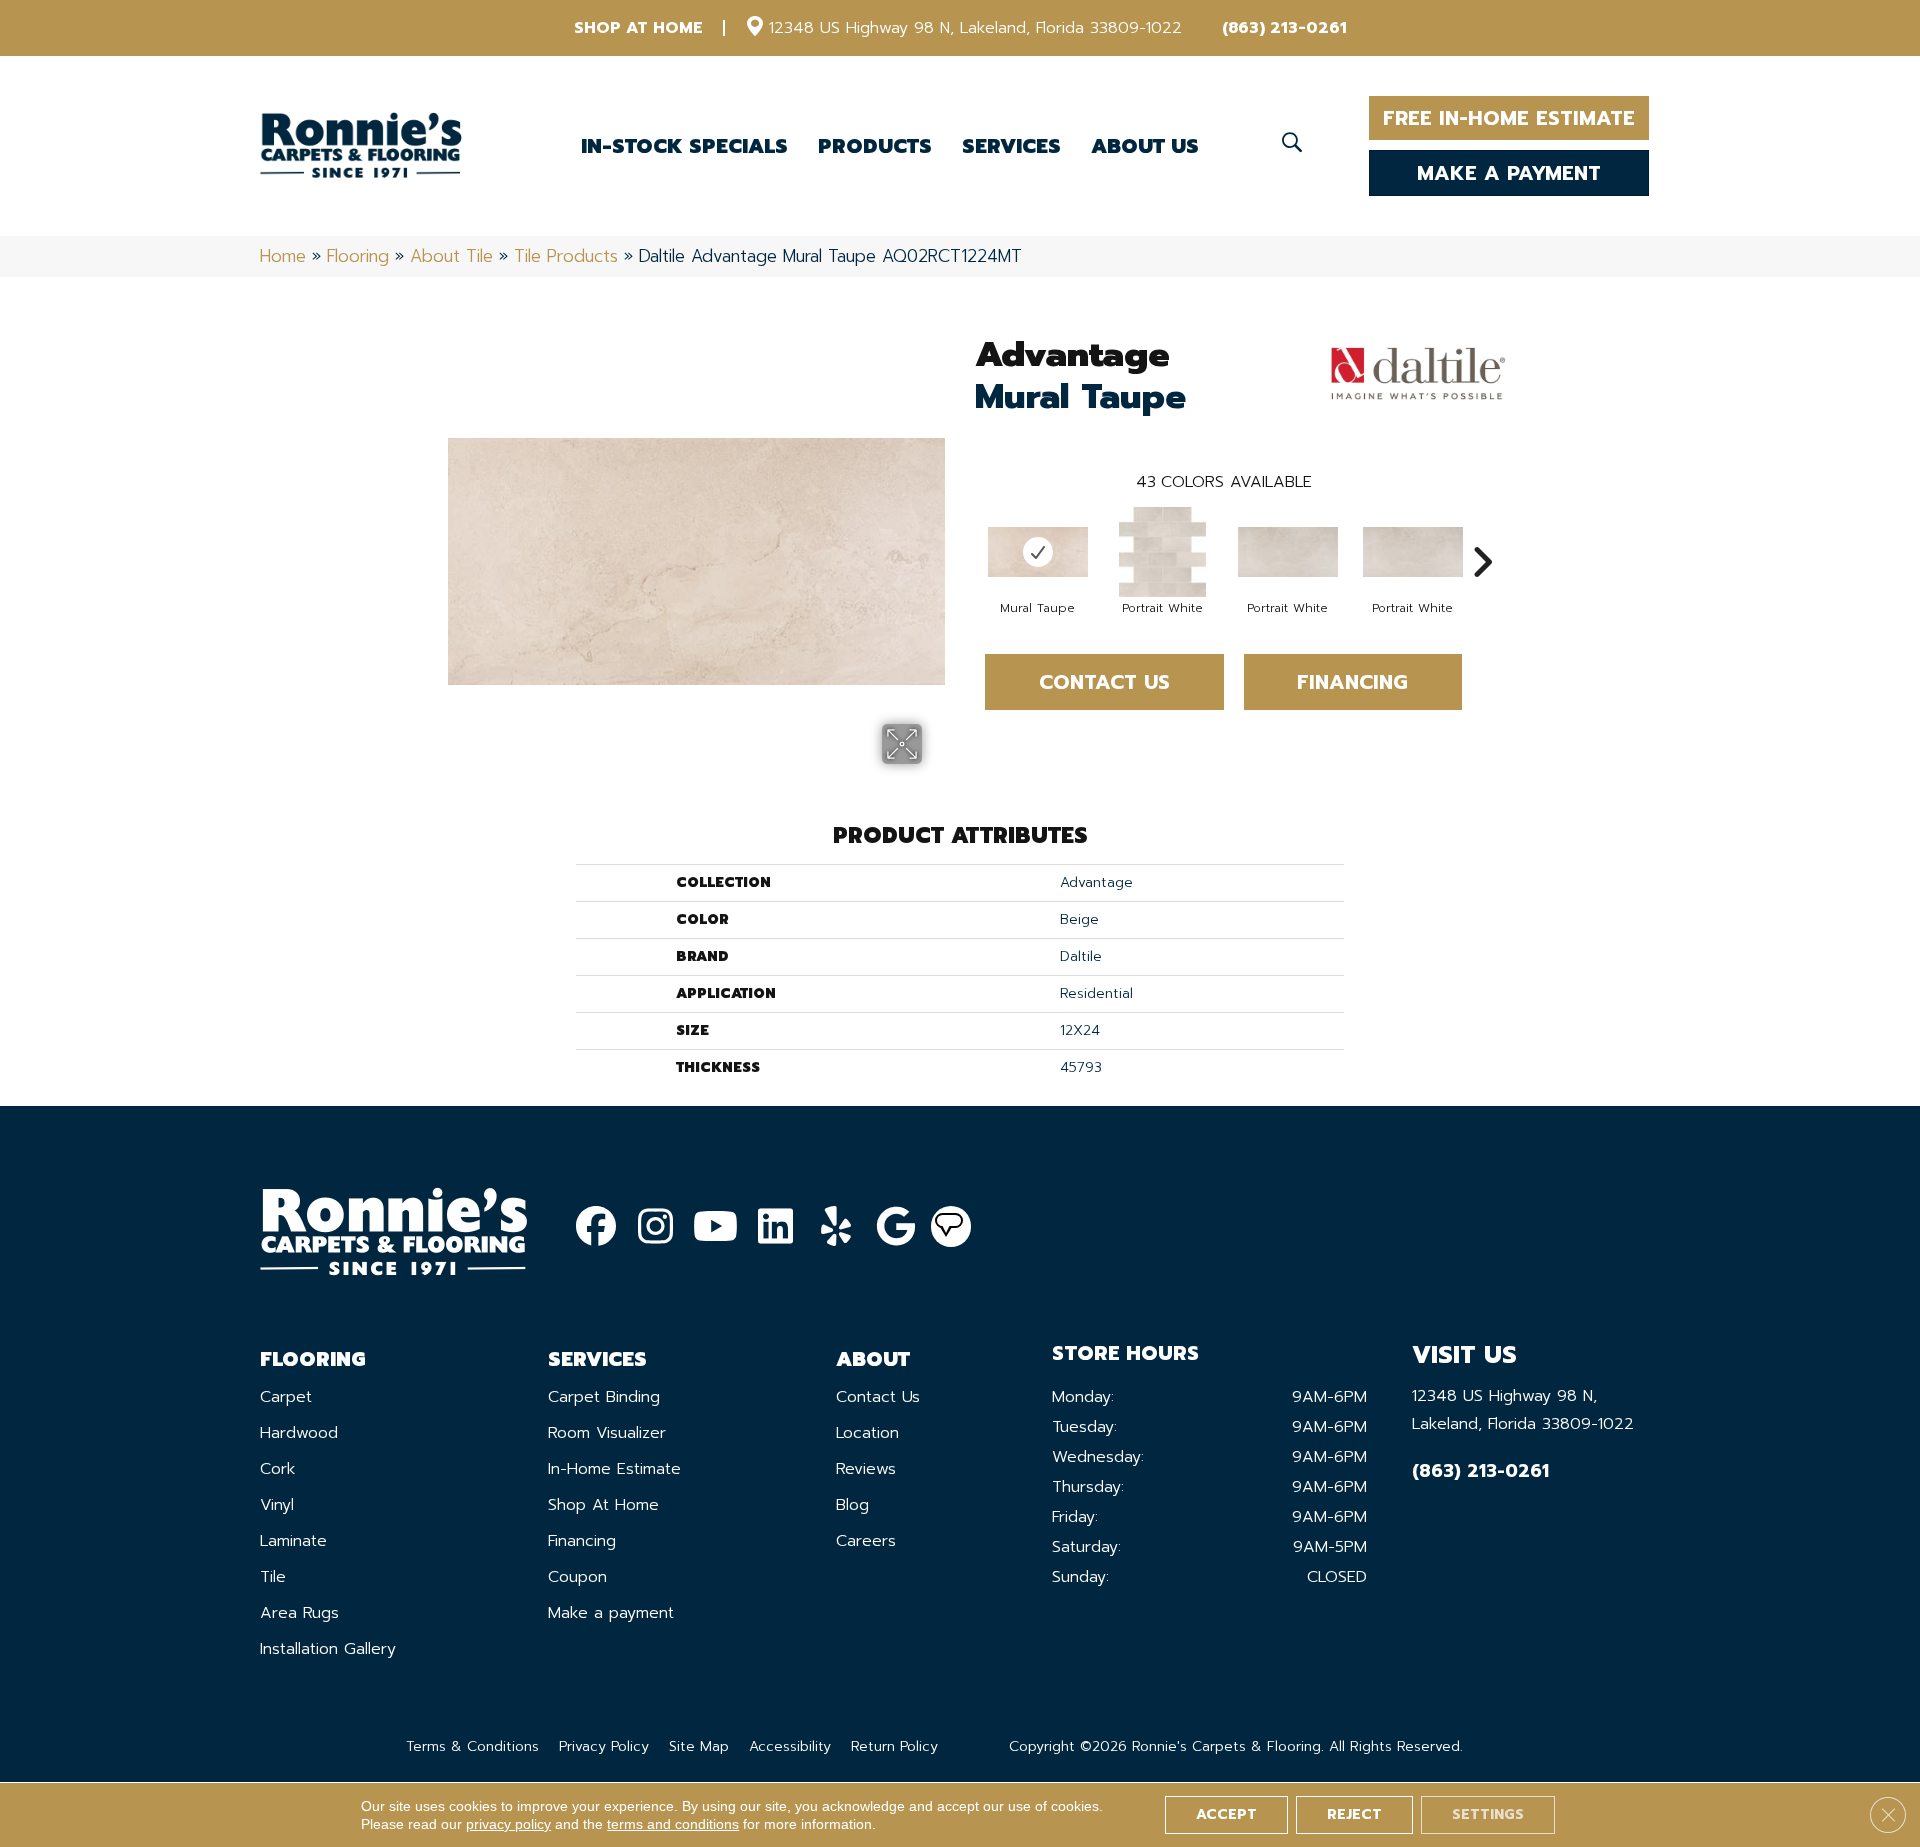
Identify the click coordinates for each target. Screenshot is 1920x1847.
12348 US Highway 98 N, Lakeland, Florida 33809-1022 (975, 28)
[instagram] (656, 1227)
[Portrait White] (1162, 552)
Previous (965, 532)
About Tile (451, 256)
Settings (1488, 1814)
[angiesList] (951, 1227)
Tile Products (566, 256)
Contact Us (1104, 682)
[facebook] (596, 1227)
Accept (1226, 1814)
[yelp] (836, 1227)
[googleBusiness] (896, 1227)
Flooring (358, 256)
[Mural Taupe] (1038, 552)
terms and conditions (673, 1824)
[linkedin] (776, 1227)
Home (283, 256)
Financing (1352, 682)
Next (1482, 532)
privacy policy (508, 1824)
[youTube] (716, 1227)
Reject (1354, 1814)
